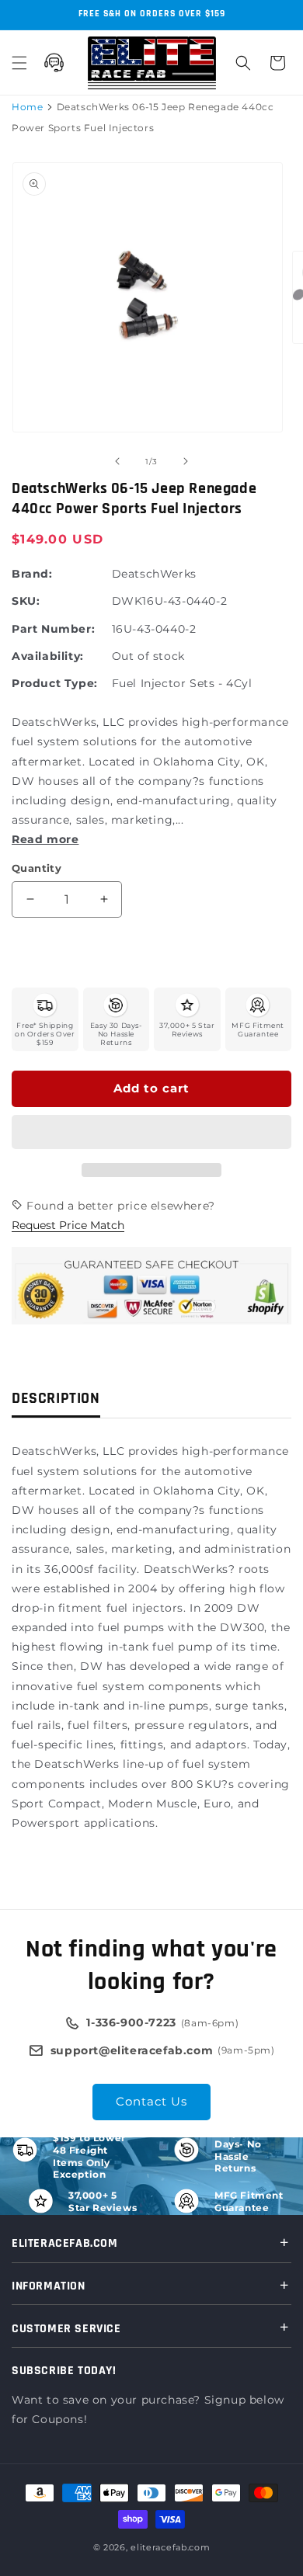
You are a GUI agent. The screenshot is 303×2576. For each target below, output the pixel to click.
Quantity (37, 868)
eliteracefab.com (170, 2547)
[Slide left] (117, 461)
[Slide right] (186, 461)
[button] (151, 1133)
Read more (45, 839)
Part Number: (53, 629)
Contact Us (151, 2101)
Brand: (32, 574)
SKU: (26, 601)
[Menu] (19, 63)
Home (27, 107)
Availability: (48, 656)
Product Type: (55, 683)
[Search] (243, 63)
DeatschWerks (154, 574)
